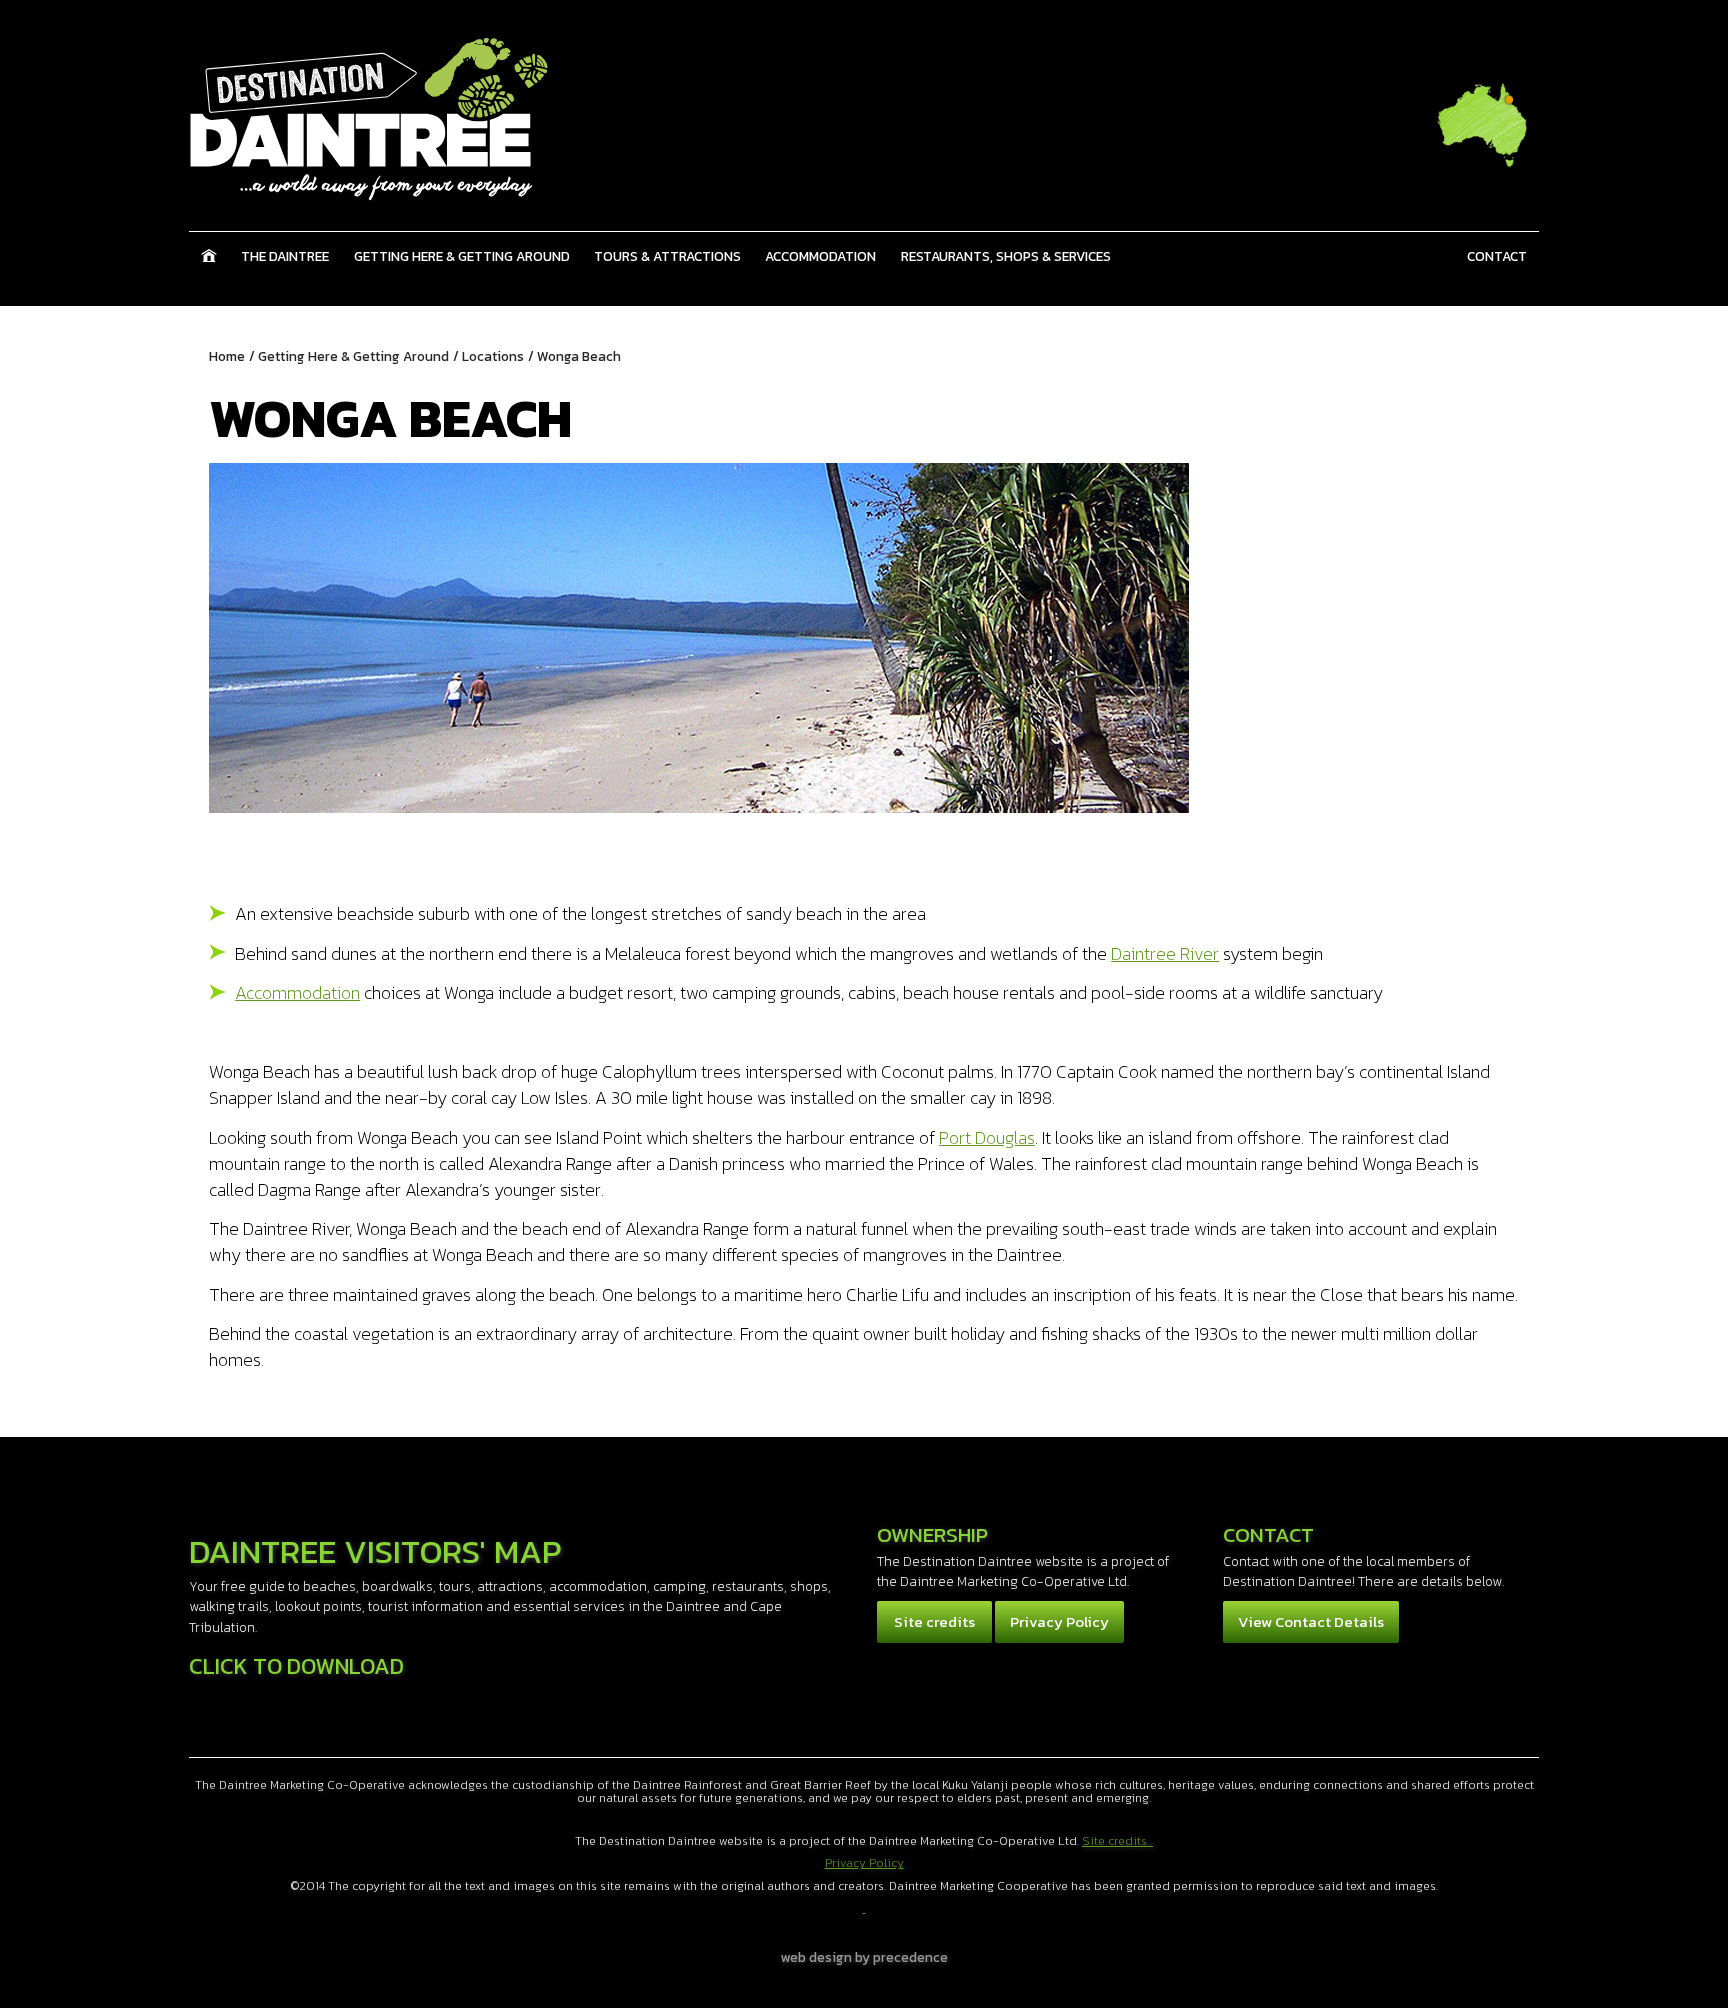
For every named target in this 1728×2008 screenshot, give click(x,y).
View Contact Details (1311, 1621)
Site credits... (1117, 1841)
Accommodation (820, 256)
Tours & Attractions (667, 256)
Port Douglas (987, 1137)
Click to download (296, 1666)
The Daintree (285, 256)
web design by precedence (864, 1957)
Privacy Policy (1059, 1621)
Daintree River (1165, 953)
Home (209, 256)
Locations (493, 356)
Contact (1497, 256)
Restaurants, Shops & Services (1006, 256)
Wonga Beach (579, 356)
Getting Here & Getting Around (462, 256)
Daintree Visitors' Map (375, 1551)
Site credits (934, 1621)
